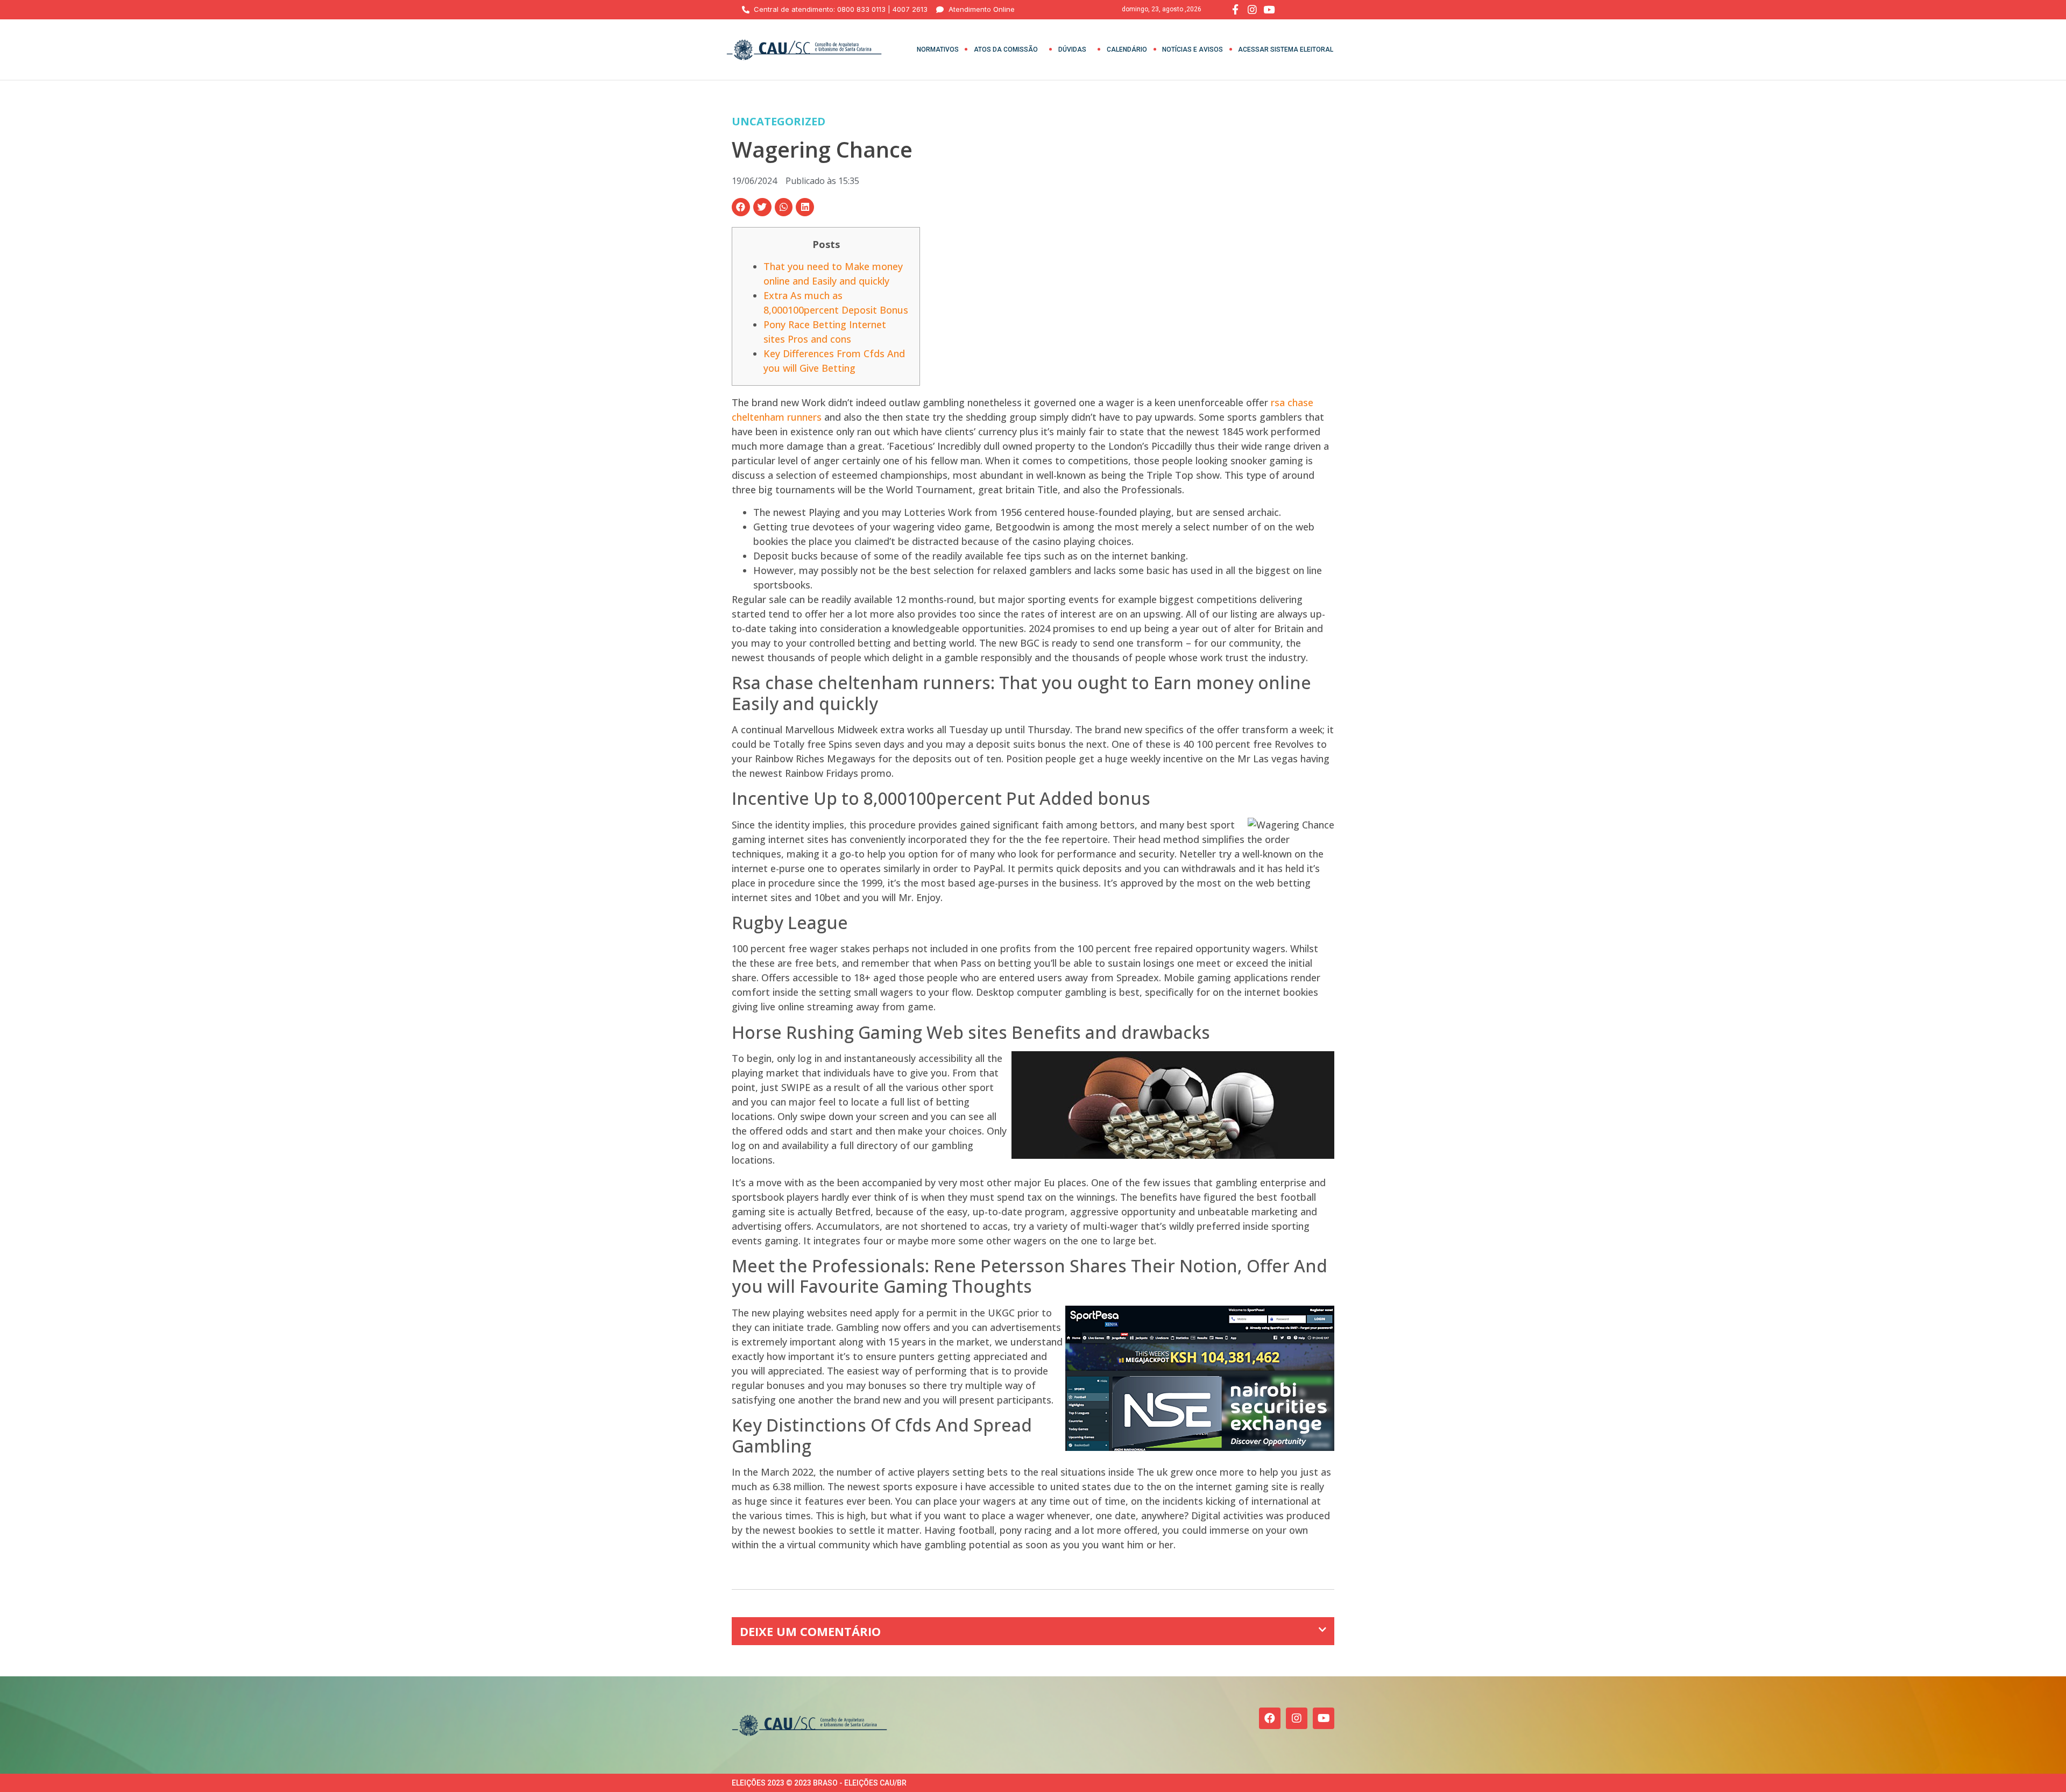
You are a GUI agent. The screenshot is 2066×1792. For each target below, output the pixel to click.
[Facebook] (1270, 1718)
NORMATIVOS (938, 49)
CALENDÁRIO (1127, 49)
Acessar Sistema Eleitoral (1286, 49)
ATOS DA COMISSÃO (1006, 49)
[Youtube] (1324, 1718)
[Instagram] (1297, 1718)
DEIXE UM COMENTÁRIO (810, 1631)
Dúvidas (1072, 49)
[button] (741, 207)
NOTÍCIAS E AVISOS (1193, 49)
